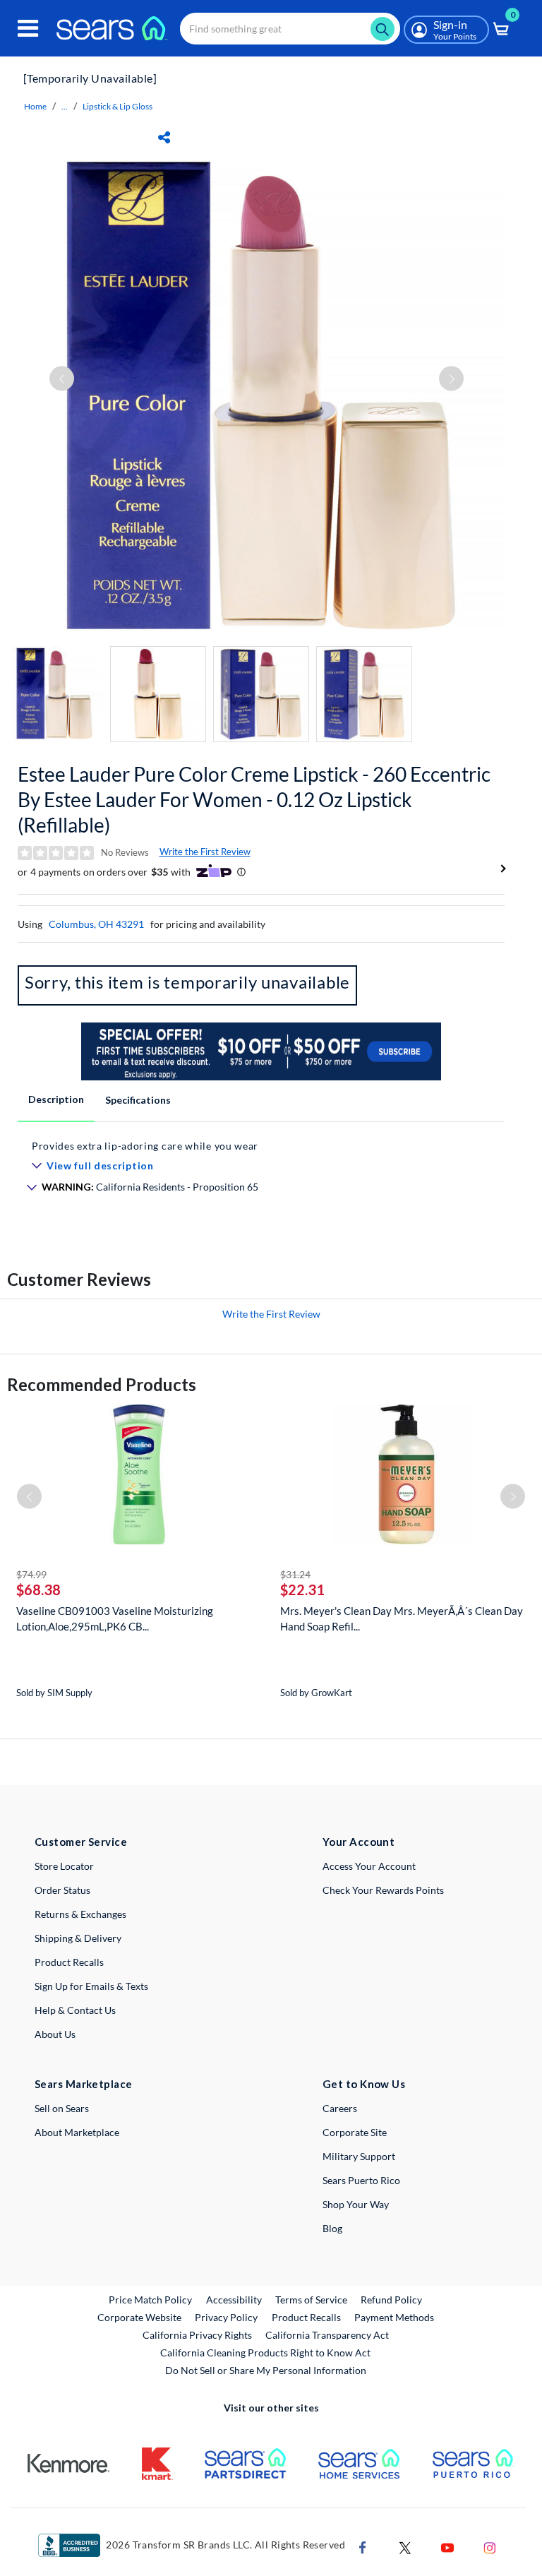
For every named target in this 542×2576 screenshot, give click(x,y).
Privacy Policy (226, 2317)
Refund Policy (391, 2300)
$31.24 (295, 1574)
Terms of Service (311, 2300)
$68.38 (38, 1590)
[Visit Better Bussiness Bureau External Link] (69, 2544)
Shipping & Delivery (78, 1938)
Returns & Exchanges (80, 1914)
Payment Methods (394, 2317)
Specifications (138, 1100)
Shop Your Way (356, 2204)
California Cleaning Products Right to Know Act (265, 2353)
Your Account (359, 1842)
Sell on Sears (62, 2108)
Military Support (359, 2156)
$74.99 (31, 1574)
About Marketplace (77, 2132)
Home (35, 106)
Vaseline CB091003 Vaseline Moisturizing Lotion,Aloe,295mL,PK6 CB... (115, 1618)
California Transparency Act (327, 2335)
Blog (332, 2228)
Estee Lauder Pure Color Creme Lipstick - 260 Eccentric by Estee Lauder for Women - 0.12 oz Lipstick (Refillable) (254, 799)
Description (56, 1099)
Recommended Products (102, 1384)
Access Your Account (369, 1866)
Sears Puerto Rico (361, 2180)
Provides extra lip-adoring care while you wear (145, 1146)
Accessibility (234, 2300)
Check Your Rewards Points (383, 1890)
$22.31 (302, 1590)
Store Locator (64, 1866)
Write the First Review (205, 852)
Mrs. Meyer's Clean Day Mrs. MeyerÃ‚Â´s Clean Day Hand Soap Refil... (402, 1618)
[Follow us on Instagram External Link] (490, 2546)
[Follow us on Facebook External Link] (363, 2546)
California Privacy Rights (197, 2335)
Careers (340, 2108)
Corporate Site (355, 2132)
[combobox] (290, 29)
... (65, 106)
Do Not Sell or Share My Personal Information (266, 2370)
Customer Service (81, 1842)
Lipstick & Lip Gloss (118, 106)
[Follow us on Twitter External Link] (405, 2546)
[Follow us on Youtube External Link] (447, 2546)
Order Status (62, 1890)
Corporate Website (140, 2317)
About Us (55, 2034)
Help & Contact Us (75, 2010)
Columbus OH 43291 (96, 924)
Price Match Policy (150, 2300)
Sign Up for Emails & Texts (91, 1986)
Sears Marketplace (84, 2084)
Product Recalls (69, 1962)
